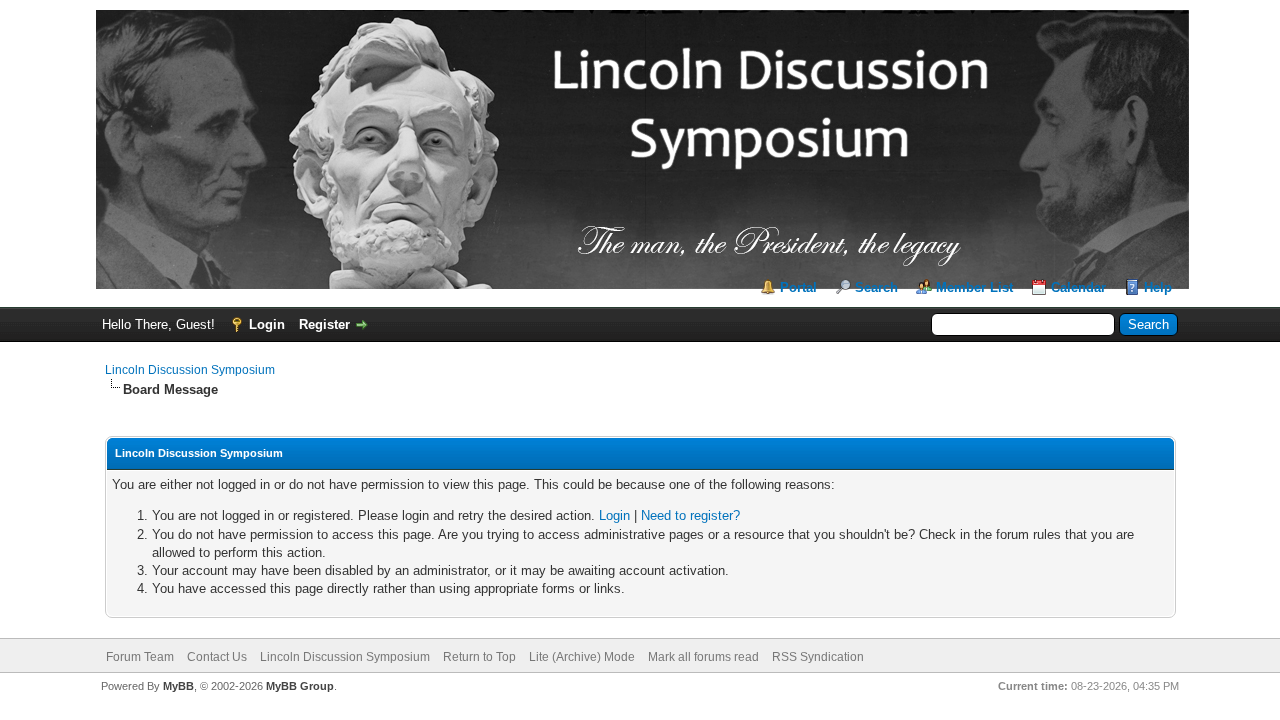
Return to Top (479, 657)
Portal (798, 287)
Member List (974, 287)
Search (876, 287)
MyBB (178, 686)
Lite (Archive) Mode (582, 657)
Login (267, 324)
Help (1158, 287)
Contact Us (217, 657)
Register (324, 324)
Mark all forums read (703, 657)
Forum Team (140, 657)
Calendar (1078, 287)
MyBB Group (300, 686)
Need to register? (690, 515)
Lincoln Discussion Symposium (190, 370)
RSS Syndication (818, 657)
